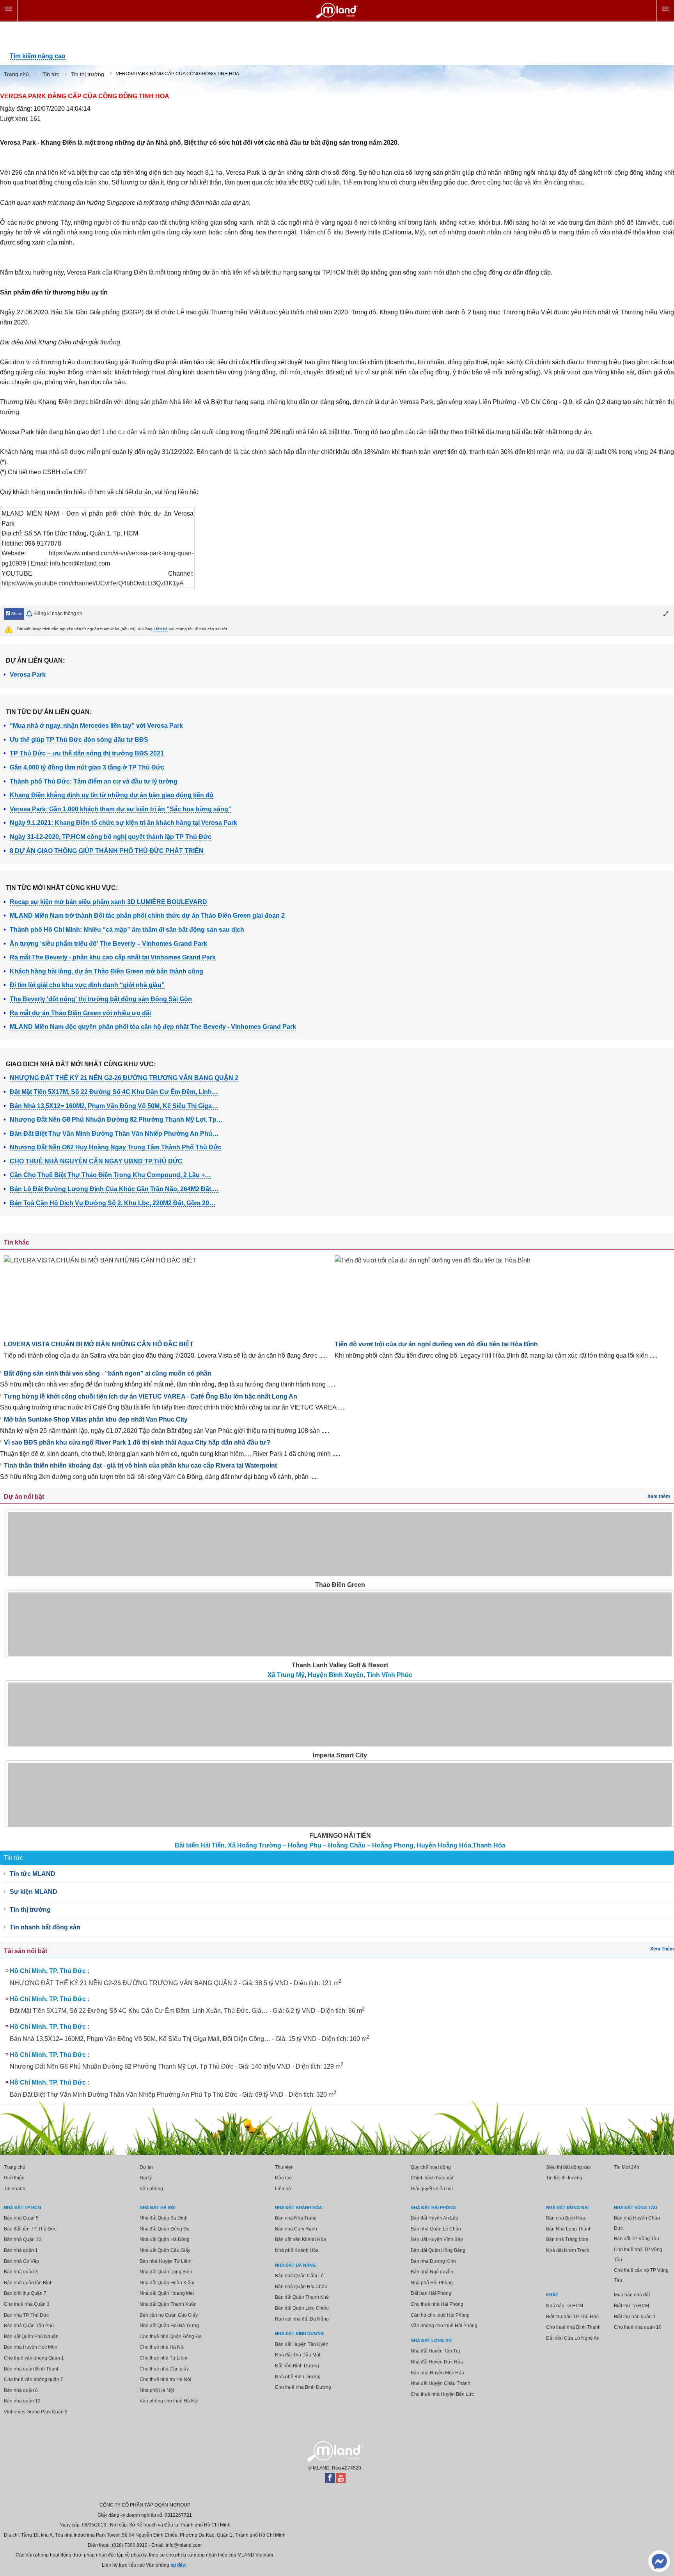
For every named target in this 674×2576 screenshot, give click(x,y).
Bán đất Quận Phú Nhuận (31, 2337)
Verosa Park (28, 675)
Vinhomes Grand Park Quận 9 (36, 2412)
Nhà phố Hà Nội (157, 2390)
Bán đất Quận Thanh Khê (302, 2297)
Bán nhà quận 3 (21, 2272)
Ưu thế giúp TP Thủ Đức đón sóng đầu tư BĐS (79, 740)
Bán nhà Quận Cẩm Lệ (299, 2276)
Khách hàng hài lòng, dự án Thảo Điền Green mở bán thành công (106, 971)
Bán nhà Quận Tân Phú (29, 2326)
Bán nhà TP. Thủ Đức (26, 2315)
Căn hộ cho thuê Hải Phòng (440, 2315)
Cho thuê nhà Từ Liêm (163, 2358)
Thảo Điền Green (340, 1585)
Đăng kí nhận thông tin (58, 613)
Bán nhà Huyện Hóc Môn (31, 2347)
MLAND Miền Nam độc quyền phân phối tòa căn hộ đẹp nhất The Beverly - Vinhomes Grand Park (153, 1027)
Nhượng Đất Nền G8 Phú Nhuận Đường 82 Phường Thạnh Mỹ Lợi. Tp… (116, 1120)
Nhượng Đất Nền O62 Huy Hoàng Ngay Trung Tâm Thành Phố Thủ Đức (116, 1147)
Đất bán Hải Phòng (431, 2293)
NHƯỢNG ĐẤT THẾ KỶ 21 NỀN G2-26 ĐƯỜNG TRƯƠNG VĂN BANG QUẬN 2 (124, 1078)
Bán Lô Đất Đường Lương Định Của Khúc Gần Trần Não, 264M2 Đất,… (114, 1189)
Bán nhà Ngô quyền (432, 2272)
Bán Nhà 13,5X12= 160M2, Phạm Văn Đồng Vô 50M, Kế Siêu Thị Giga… (114, 1106)
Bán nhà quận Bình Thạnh (32, 2369)
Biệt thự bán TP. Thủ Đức (572, 2317)
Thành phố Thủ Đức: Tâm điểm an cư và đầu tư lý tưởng (94, 781)
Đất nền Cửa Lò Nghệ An (573, 2338)
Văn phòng (151, 2189)
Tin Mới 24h (627, 2167)
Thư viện (284, 2167)
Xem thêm (659, 1496)
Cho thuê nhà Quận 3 (27, 2304)
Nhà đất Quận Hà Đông (165, 2239)
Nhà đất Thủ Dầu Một (298, 2355)
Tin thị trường (30, 1910)
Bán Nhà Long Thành (569, 2229)
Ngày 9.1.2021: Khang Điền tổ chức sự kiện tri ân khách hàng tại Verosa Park (123, 823)
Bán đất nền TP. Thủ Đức (30, 2229)
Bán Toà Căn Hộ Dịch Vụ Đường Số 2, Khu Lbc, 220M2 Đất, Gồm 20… (113, 1203)
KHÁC (552, 2295)
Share (16, 614)
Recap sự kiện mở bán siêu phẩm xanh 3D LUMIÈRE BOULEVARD (108, 902)
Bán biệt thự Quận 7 (25, 2293)
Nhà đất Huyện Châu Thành (441, 2383)
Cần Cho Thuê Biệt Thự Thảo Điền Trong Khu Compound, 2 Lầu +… (110, 1175)
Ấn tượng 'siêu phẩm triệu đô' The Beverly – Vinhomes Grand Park (108, 944)
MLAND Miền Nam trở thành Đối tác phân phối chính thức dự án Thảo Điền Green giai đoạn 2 (147, 916)
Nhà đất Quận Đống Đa (165, 2229)
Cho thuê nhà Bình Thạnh (573, 2327)
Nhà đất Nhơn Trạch (568, 2250)
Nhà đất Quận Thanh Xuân (168, 2304)
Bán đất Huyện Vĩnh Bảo (437, 2239)
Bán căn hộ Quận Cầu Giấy (169, 2315)
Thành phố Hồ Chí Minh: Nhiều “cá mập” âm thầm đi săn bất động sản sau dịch (127, 930)
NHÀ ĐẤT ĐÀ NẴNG (295, 2265)
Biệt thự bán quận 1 (635, 2317)
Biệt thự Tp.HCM (631, 2306)
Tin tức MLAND (33, 1874)
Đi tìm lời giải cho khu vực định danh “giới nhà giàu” (87, 985)
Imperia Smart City (340, 1755)
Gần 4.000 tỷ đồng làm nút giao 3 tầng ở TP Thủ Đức (87, 767)
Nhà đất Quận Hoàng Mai (167, 2293)
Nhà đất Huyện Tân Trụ (435, 2351)
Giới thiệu (14, 2178)
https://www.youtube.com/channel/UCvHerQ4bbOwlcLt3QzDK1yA (93, 583)
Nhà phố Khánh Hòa (297, 2250)
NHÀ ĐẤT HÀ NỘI (158, 2207)
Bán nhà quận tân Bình (28, 2283)
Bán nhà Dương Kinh (433, 2261)
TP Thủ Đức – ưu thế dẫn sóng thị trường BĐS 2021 (87, 753)
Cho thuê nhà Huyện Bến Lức (442, 2394)
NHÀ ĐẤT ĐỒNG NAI (567, 2207)
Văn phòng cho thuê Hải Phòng (444, 2326)
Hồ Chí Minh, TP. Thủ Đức (48, 1971)
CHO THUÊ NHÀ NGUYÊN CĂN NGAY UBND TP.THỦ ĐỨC (96, 1161)
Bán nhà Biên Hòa (566, 2218)
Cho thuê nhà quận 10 (638, 2327)
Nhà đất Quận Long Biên (166, 2272)
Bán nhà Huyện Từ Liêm (166, 2261)
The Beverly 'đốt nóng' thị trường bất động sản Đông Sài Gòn (101, 999)
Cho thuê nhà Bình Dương (303, 2387)
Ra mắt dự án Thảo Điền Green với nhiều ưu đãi (80, 1013)
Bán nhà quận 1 (21, 2250)
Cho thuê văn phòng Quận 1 (34, 2358)
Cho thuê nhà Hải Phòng (437, 2304)
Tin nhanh (15, 2189)
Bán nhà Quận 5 (21, 2218)
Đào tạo (283, 2178)
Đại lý (146, 2178)
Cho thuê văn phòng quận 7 (34, 2379)
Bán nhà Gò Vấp (21, 2261)
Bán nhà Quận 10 (23, 2239)
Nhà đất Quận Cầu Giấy (165, 2250)
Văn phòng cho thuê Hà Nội (169, 2401)
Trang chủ (15, 2167)
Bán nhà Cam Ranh (296, 2229)
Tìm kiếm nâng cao (38, 56)
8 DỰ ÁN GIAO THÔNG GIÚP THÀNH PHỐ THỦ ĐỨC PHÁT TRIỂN (107, 851)
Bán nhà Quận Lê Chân (436, 2229)
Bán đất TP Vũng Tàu (637, 2239)
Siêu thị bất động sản (568, 2167)
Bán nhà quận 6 (21, 2390)
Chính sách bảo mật (432, 2178)
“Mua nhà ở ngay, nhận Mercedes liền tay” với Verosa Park (96, 726)
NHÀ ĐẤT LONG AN (431, 2340)
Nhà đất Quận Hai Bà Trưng (169, 2326)
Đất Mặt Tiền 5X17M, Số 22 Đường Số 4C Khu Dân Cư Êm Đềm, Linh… (114, 1092)
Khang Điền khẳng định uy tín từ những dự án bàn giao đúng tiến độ (112, 795)
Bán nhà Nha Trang (296, 2218)
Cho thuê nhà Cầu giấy (164, 2369)
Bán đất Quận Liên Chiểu (302, 2308)
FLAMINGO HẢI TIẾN (340, 1836)
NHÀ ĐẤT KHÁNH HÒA (299, 2207)
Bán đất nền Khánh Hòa (301, 2239)
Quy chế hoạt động (431, 2167)
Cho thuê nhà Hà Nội (162, 2347)
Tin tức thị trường (564, 2178)
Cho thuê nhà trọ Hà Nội (165, 2379)
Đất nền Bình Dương (297, 2366)
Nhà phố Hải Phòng (432, 2283)
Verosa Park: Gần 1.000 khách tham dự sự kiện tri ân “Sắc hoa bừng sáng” (121, 809)
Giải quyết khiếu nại (432, 2189)
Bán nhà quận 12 (22, 2401)
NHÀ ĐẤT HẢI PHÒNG (433, 2207)
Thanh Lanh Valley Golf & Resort (340, 1665)
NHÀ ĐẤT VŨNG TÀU (636, 2207)
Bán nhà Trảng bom (567, 2239)
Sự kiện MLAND (34, 1892)
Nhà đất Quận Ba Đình (164, 2218)
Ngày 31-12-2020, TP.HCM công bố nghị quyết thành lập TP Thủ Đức (111, 837)
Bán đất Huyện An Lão (435, 2218)
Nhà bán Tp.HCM (565, 2306)
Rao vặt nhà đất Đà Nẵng (302, 2319)
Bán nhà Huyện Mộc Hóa (437, 2373)
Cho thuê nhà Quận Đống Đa (171, 2337)
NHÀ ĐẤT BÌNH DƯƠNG (300, 2333)
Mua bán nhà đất (632, 2295)
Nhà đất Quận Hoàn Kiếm (167, 2283)
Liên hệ (161, 629)
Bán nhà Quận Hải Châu (301, 2287)
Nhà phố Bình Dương (298, 2377)
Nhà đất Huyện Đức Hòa (437, 2362)
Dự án (146, 2167)
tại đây (178, 2565)
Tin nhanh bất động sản (45, 1927)
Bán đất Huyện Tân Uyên (302, 2344)
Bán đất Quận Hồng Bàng (438, 2250)
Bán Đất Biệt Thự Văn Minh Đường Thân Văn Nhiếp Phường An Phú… (114, 1134)
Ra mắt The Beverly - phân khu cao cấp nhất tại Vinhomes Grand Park (113, 957)
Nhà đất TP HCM (22, 2207)
